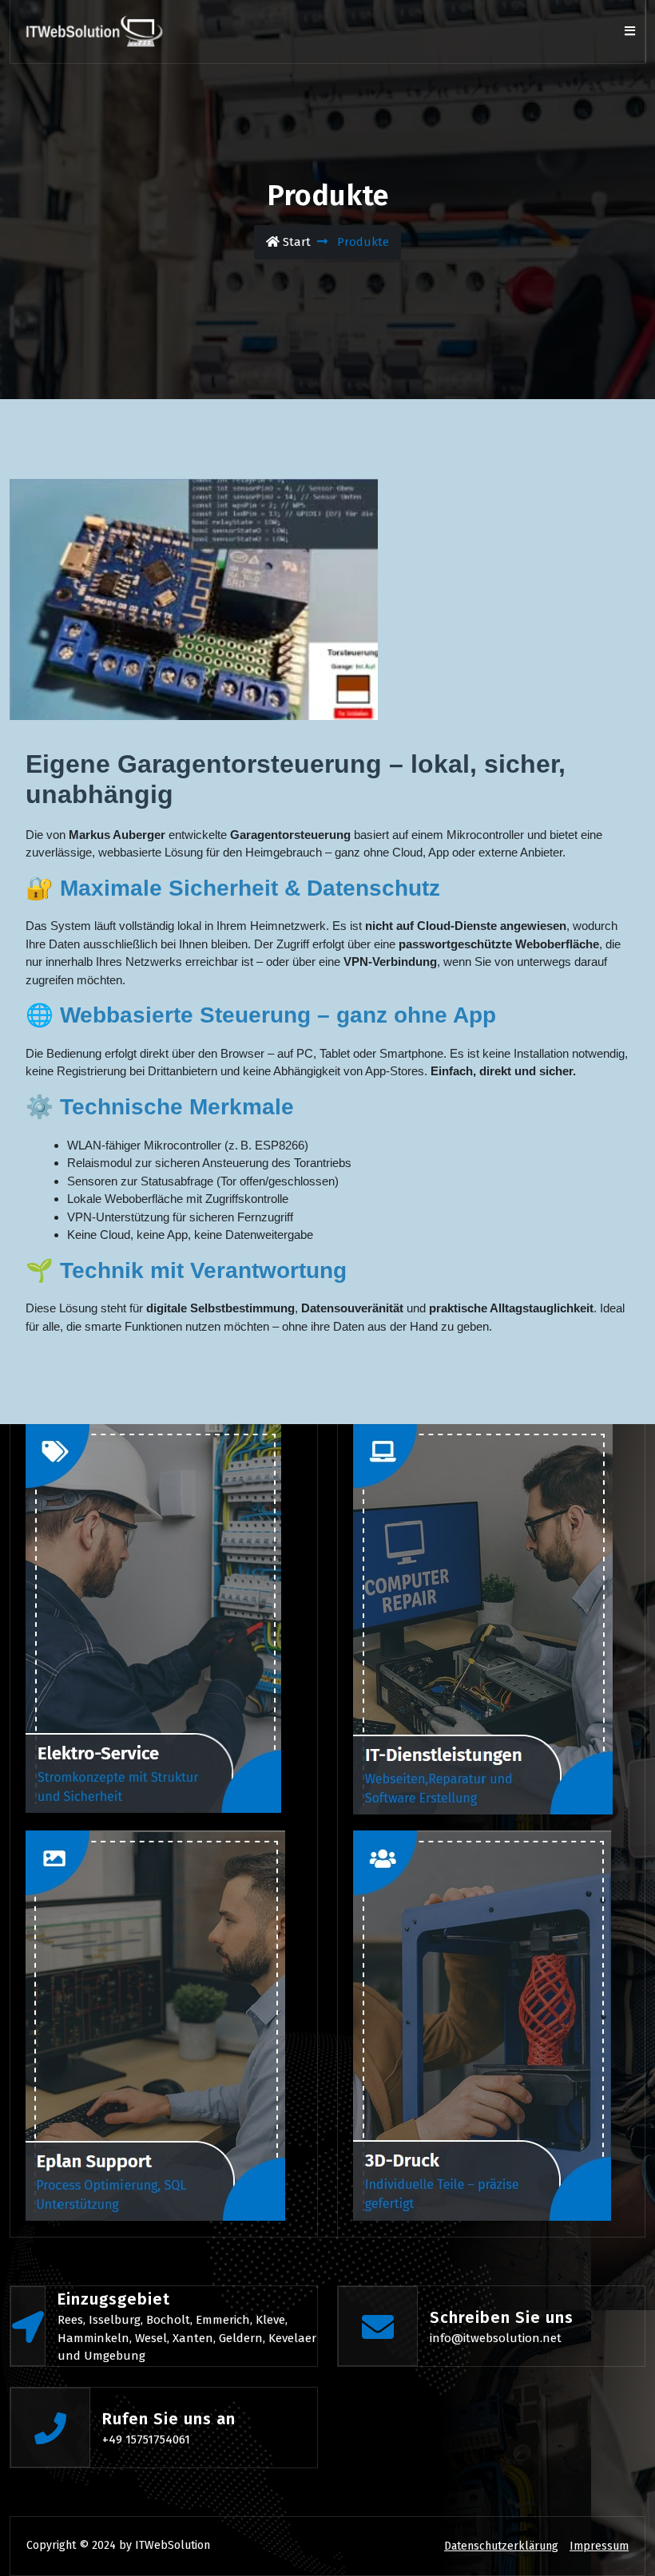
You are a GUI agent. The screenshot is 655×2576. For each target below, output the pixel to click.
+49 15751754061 (146, 2439)
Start (295, 242)
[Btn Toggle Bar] (629, 32)
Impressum (599, 2546)
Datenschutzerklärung (501, 2546)
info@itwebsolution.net (496, 2338)
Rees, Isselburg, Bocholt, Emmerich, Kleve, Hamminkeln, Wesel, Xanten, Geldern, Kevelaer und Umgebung (187, 2338)
